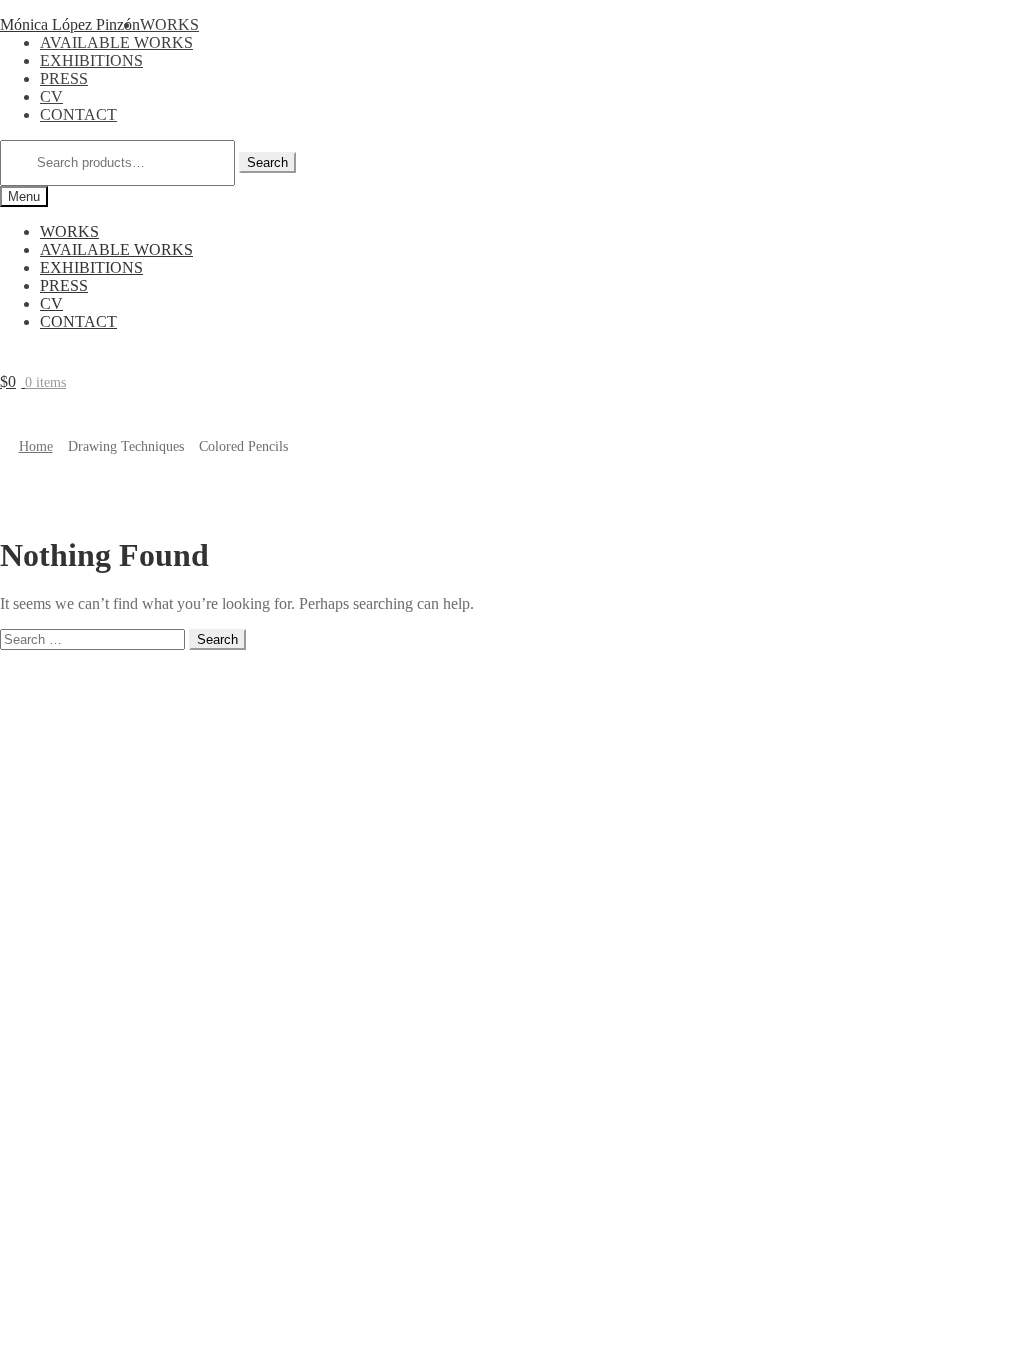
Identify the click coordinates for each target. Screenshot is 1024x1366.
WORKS (169, 24)
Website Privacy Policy (73, 676)
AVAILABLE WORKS (116, 42)
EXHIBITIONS (91, 60)
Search (267, 162)
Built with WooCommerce (229, 676)
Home (36, 446)
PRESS (64, 78)
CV (51, 96)
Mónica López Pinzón (70, 24)
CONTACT (78, 114)
